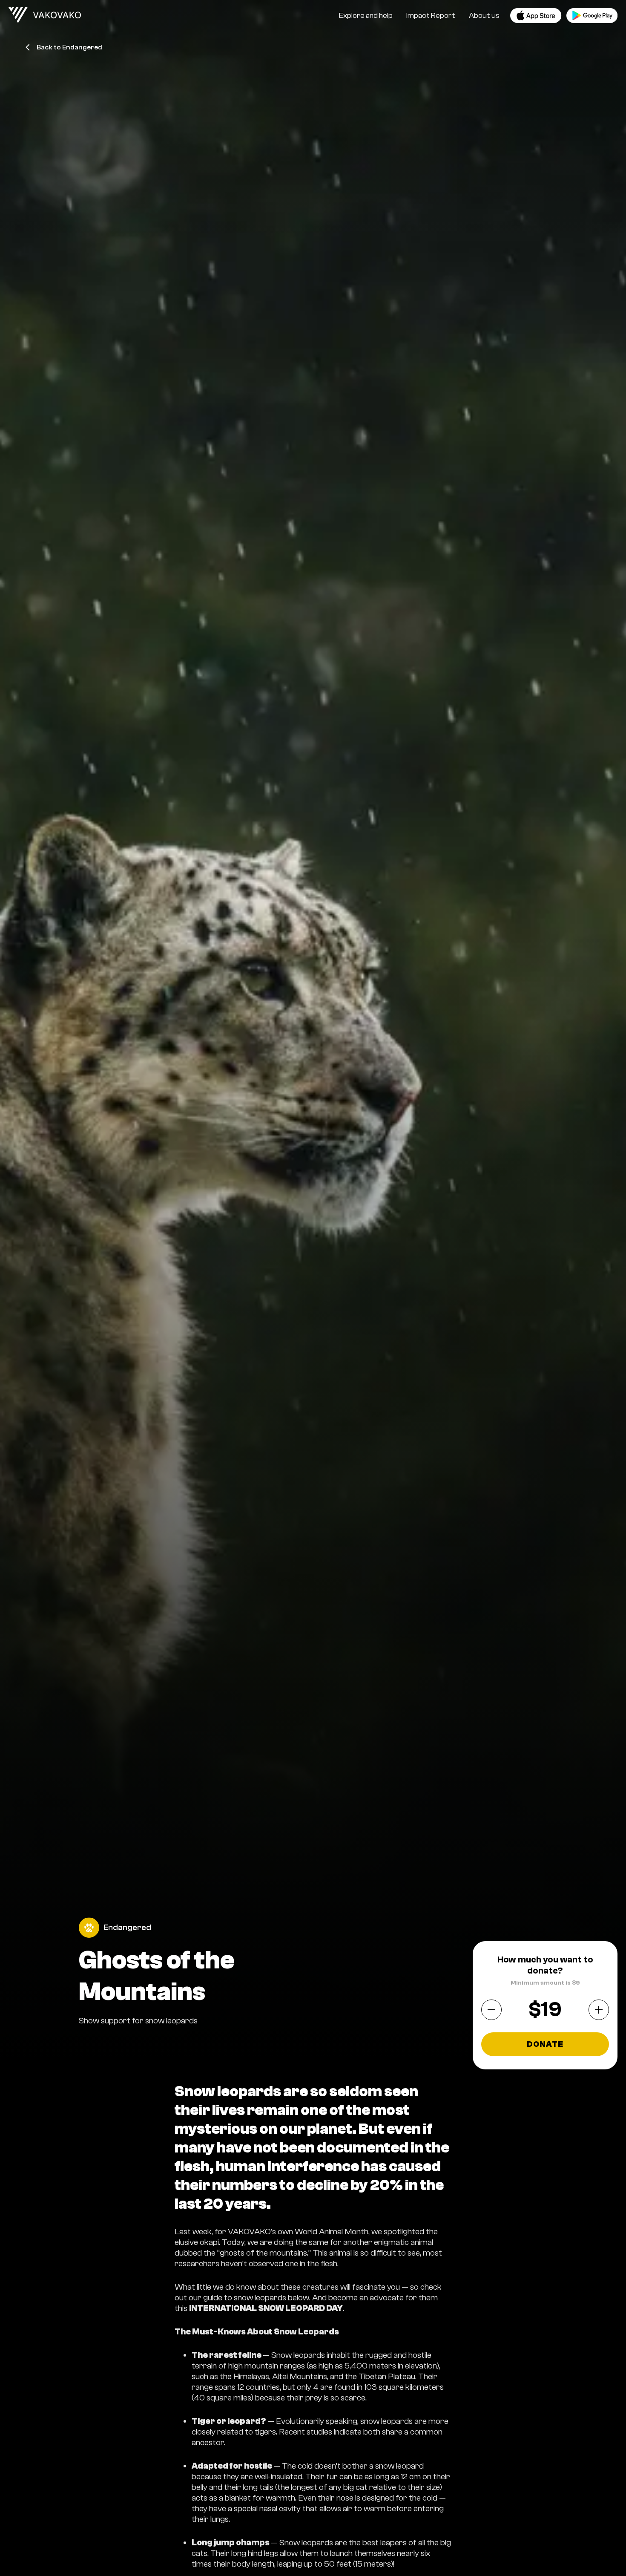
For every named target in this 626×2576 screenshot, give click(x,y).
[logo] (45, 15)
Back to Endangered (69, 47)
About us (484, 16)
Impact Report (431, 16)
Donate (545, 2044)
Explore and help (366, 16)
